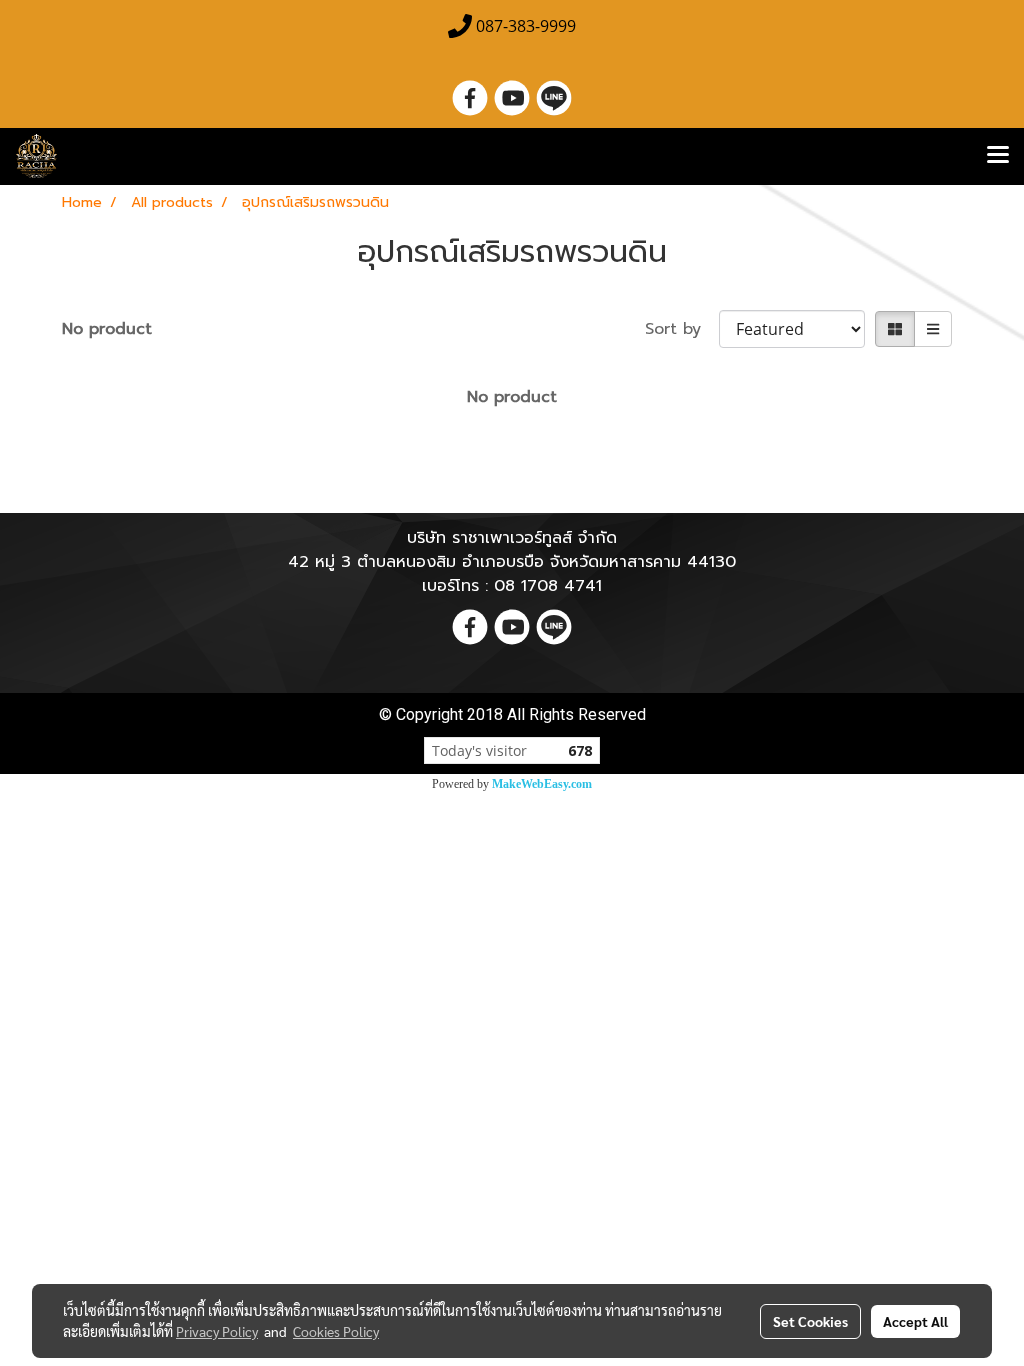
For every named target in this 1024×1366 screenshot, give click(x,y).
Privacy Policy (217, 1331)
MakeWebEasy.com (542, 784)
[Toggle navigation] (998, 156)
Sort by (682, 329)
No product (107, 329)
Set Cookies (810, 1321)
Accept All (915, 1321)
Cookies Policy (336, 1331)
